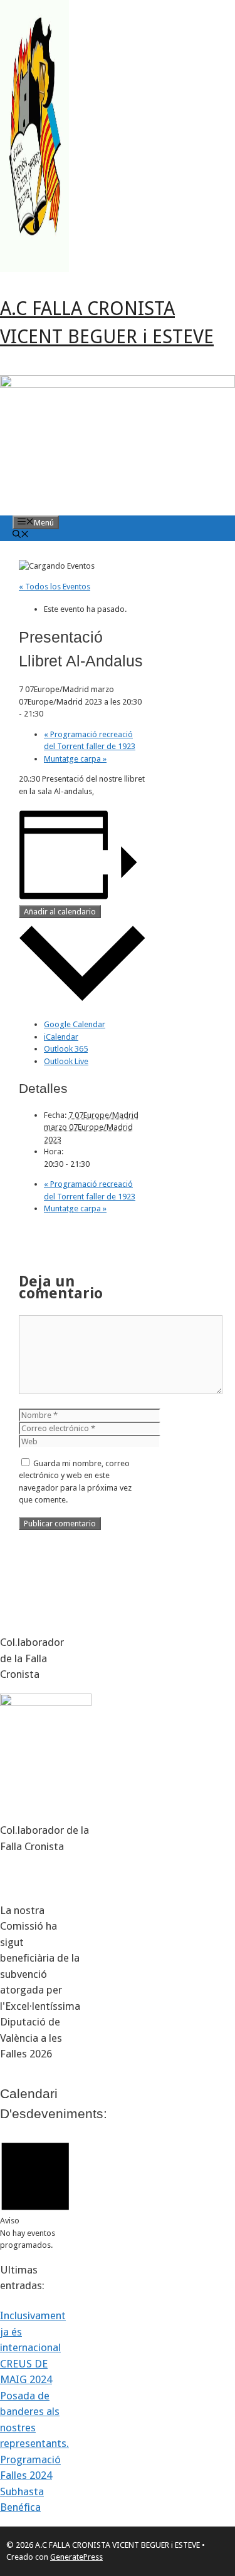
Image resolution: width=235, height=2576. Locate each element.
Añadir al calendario (60, 912)
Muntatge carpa (75, 759)
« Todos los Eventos (55, 587)
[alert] (35, 2193)
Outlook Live (66, 1061)
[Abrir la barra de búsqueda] (21, 535)
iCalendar (61, 1037)
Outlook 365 (66, 1049)
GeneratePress (76, 2557)
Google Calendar (75, 1024)
